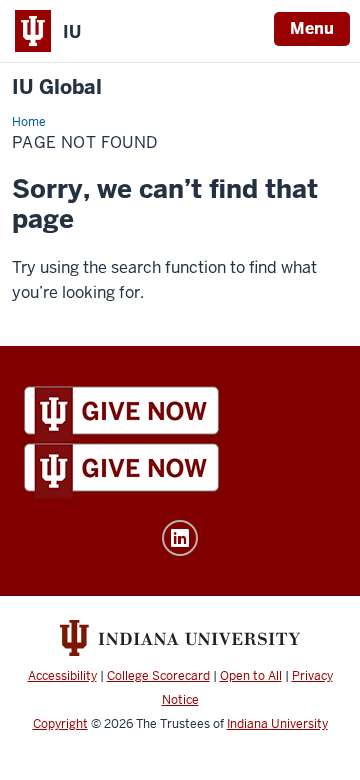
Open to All (251, 676)
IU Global (57, 87)
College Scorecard (158, 676)
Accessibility (62, 676)
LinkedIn (180, 538)
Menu (312, 28)
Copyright (60, 724)
